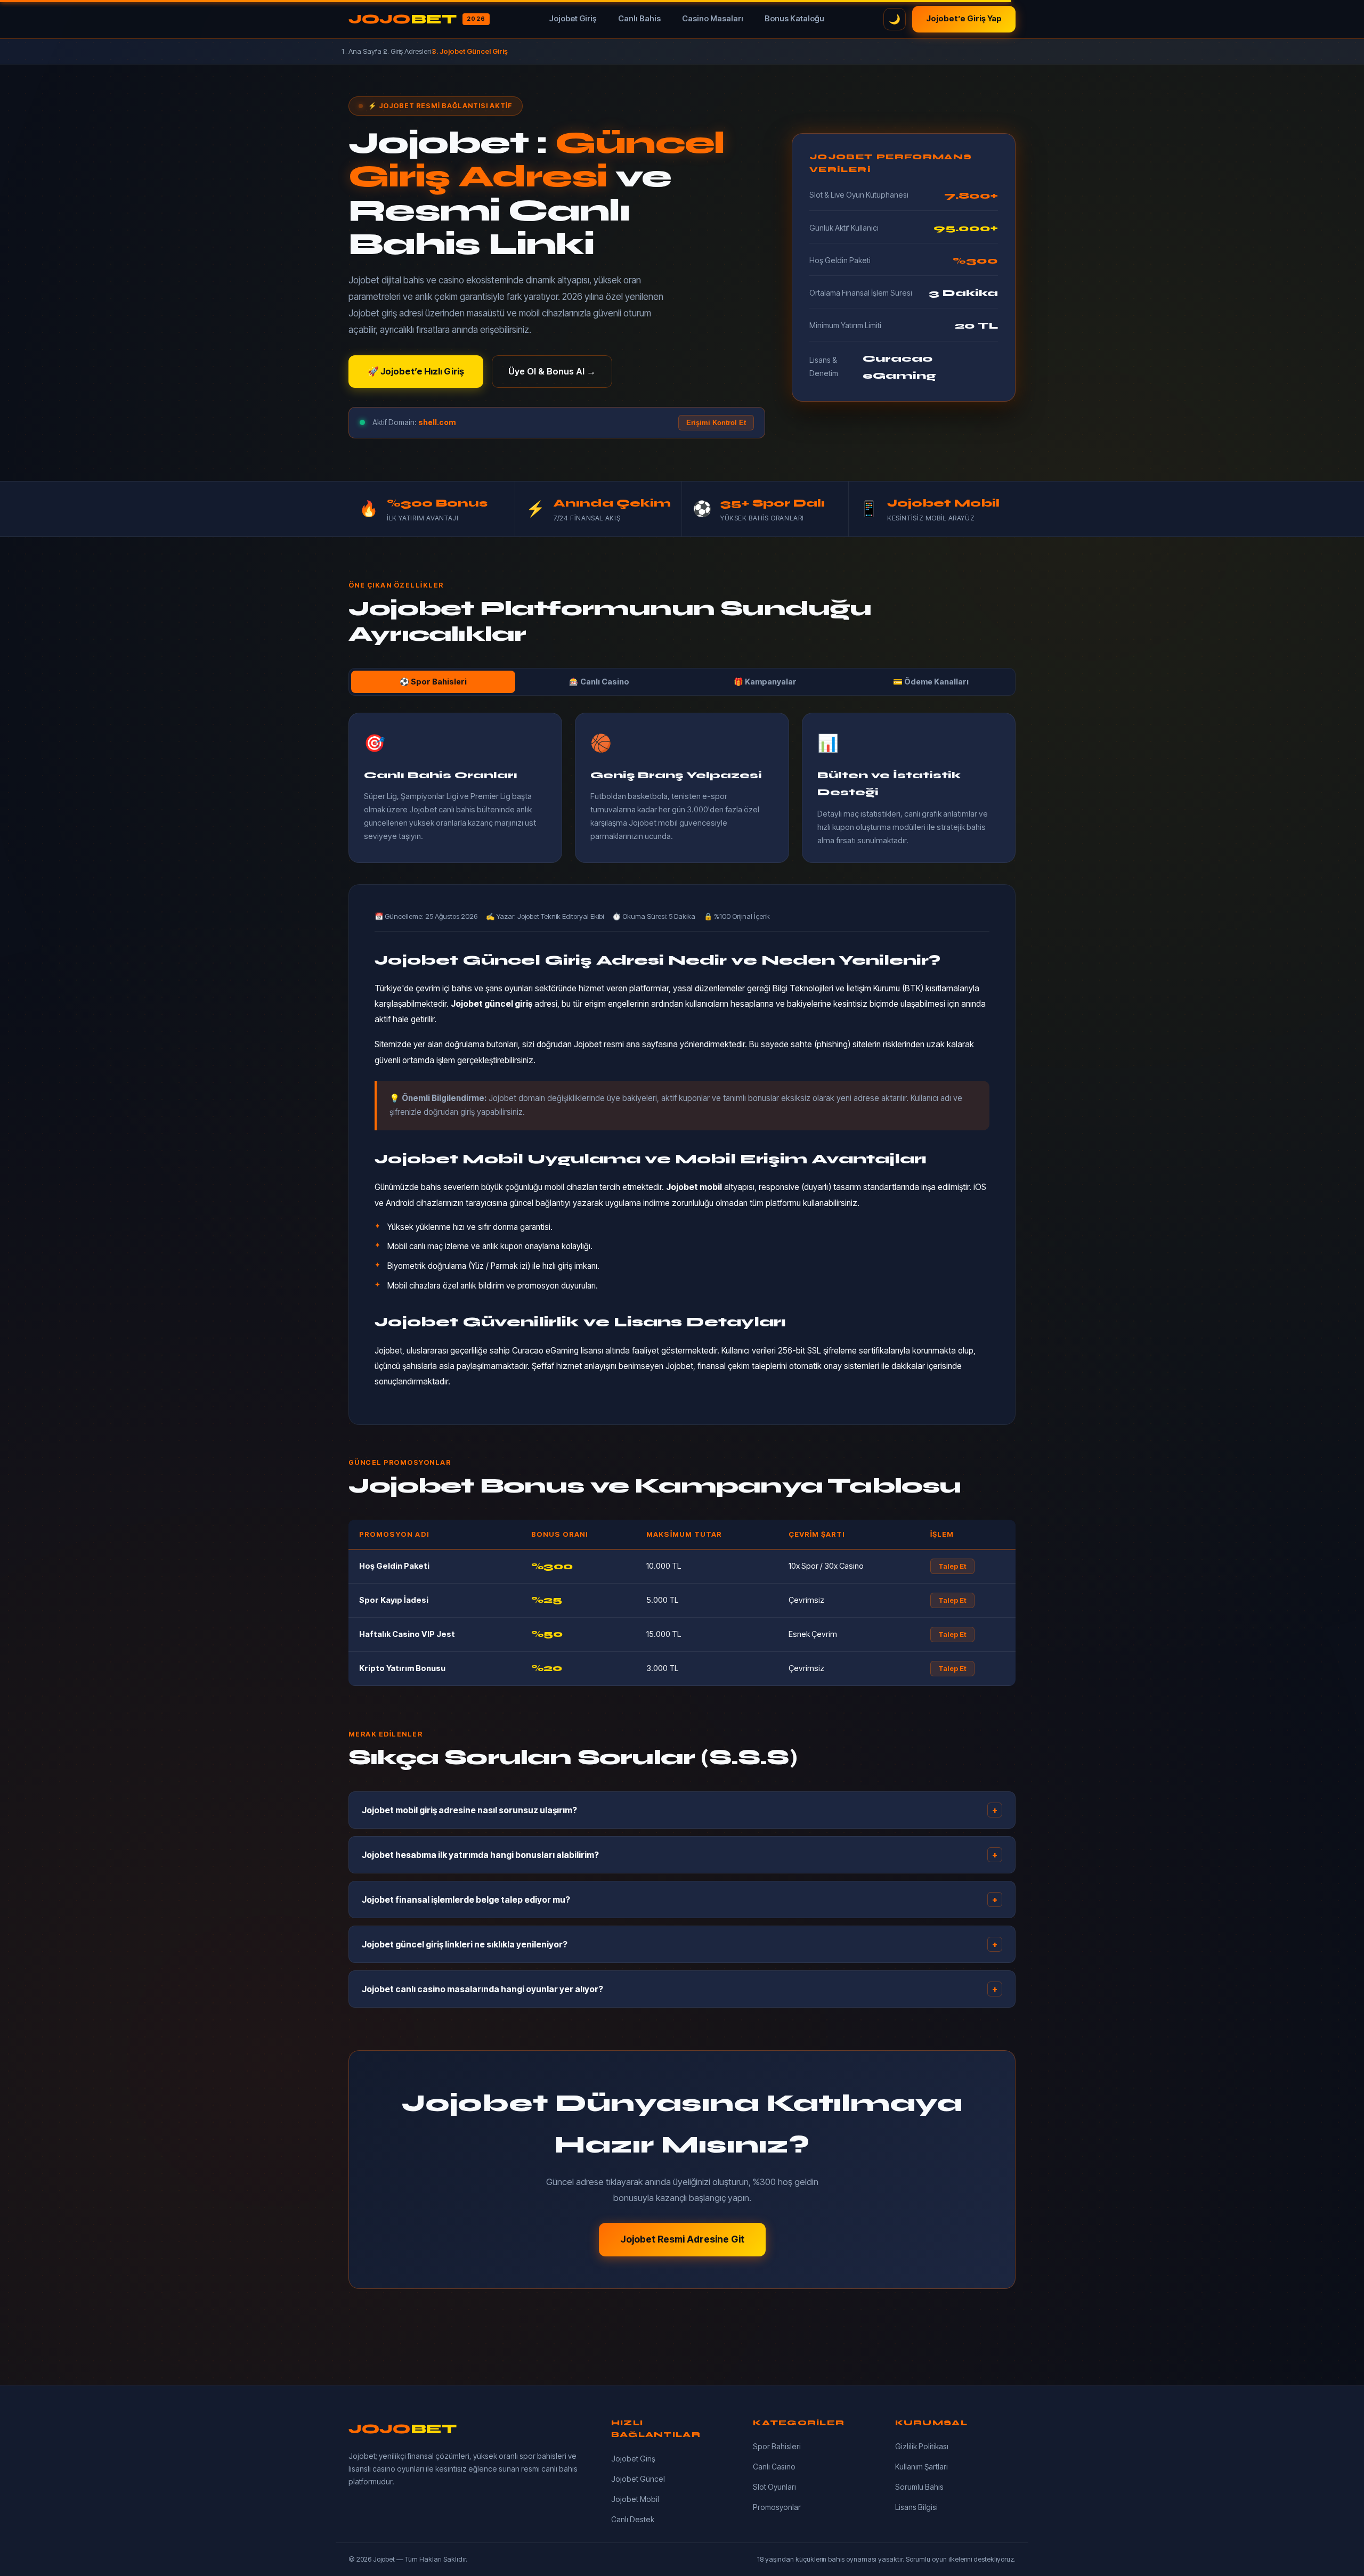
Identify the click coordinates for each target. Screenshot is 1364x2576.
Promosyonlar (777, 2507)
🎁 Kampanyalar (765, 682)
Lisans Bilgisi (916, 2507)
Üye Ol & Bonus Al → (552, 371)
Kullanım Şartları (921, 2467)
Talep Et (952, 1566)
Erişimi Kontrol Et (716, 423)
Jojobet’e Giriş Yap (964, 19)
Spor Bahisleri (777, 2446)
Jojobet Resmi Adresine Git (682, 2239)
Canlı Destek (633, 2519)
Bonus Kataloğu (794, 19)
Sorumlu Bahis (919, 2487)
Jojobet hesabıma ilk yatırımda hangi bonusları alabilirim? (680, 1855)
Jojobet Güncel (638, 2479)
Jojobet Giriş (573, 19)
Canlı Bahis (639, 19)
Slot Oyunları (774, 2487)
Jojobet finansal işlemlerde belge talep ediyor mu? (680, 1900)
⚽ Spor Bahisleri (433, 682)
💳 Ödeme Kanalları (931, 682)
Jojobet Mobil (635, 2499)
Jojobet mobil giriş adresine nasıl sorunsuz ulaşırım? (680, 1810)
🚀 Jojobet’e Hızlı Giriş (416, 371)
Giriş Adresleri (411, 51)
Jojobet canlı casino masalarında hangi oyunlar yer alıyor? (680, 1989)
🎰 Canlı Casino (599, 682)
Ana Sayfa (365, 51)
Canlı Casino (774, 2467)
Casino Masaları (713, 19)
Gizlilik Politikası (922, 2446)
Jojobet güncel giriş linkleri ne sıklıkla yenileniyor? (680, 1944)
